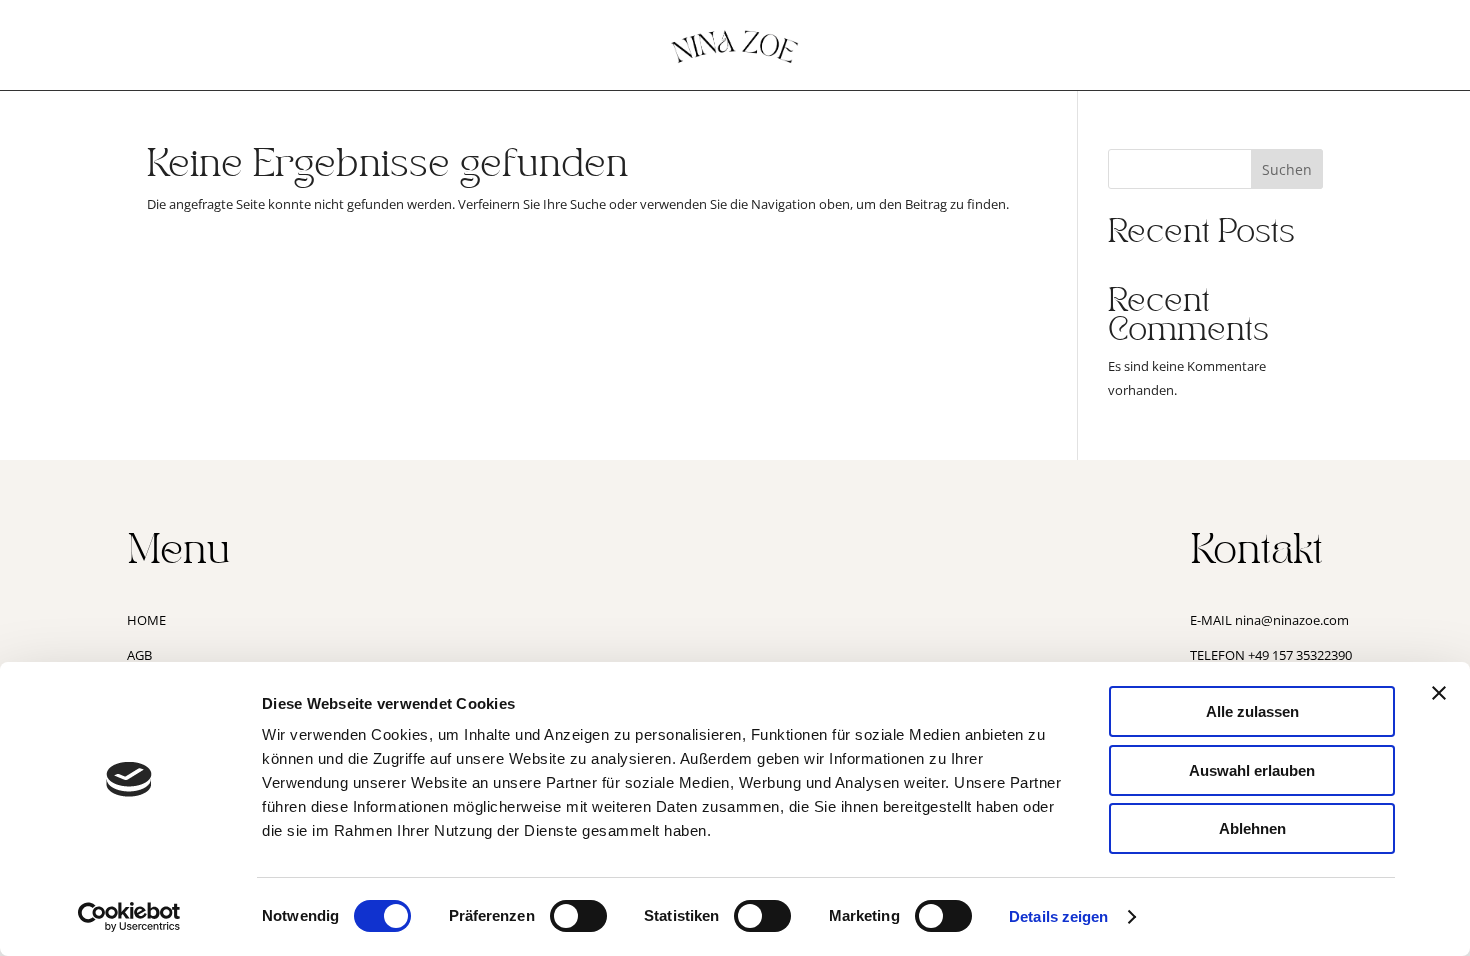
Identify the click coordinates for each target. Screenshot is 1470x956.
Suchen (1287, 169)
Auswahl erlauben (1252, 770)
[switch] (578, 916)
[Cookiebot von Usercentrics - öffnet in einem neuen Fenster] (129, 917)
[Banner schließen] (1439, 693)
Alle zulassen (1252, 711)
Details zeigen (1058, 916)
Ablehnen (1252, 828)
